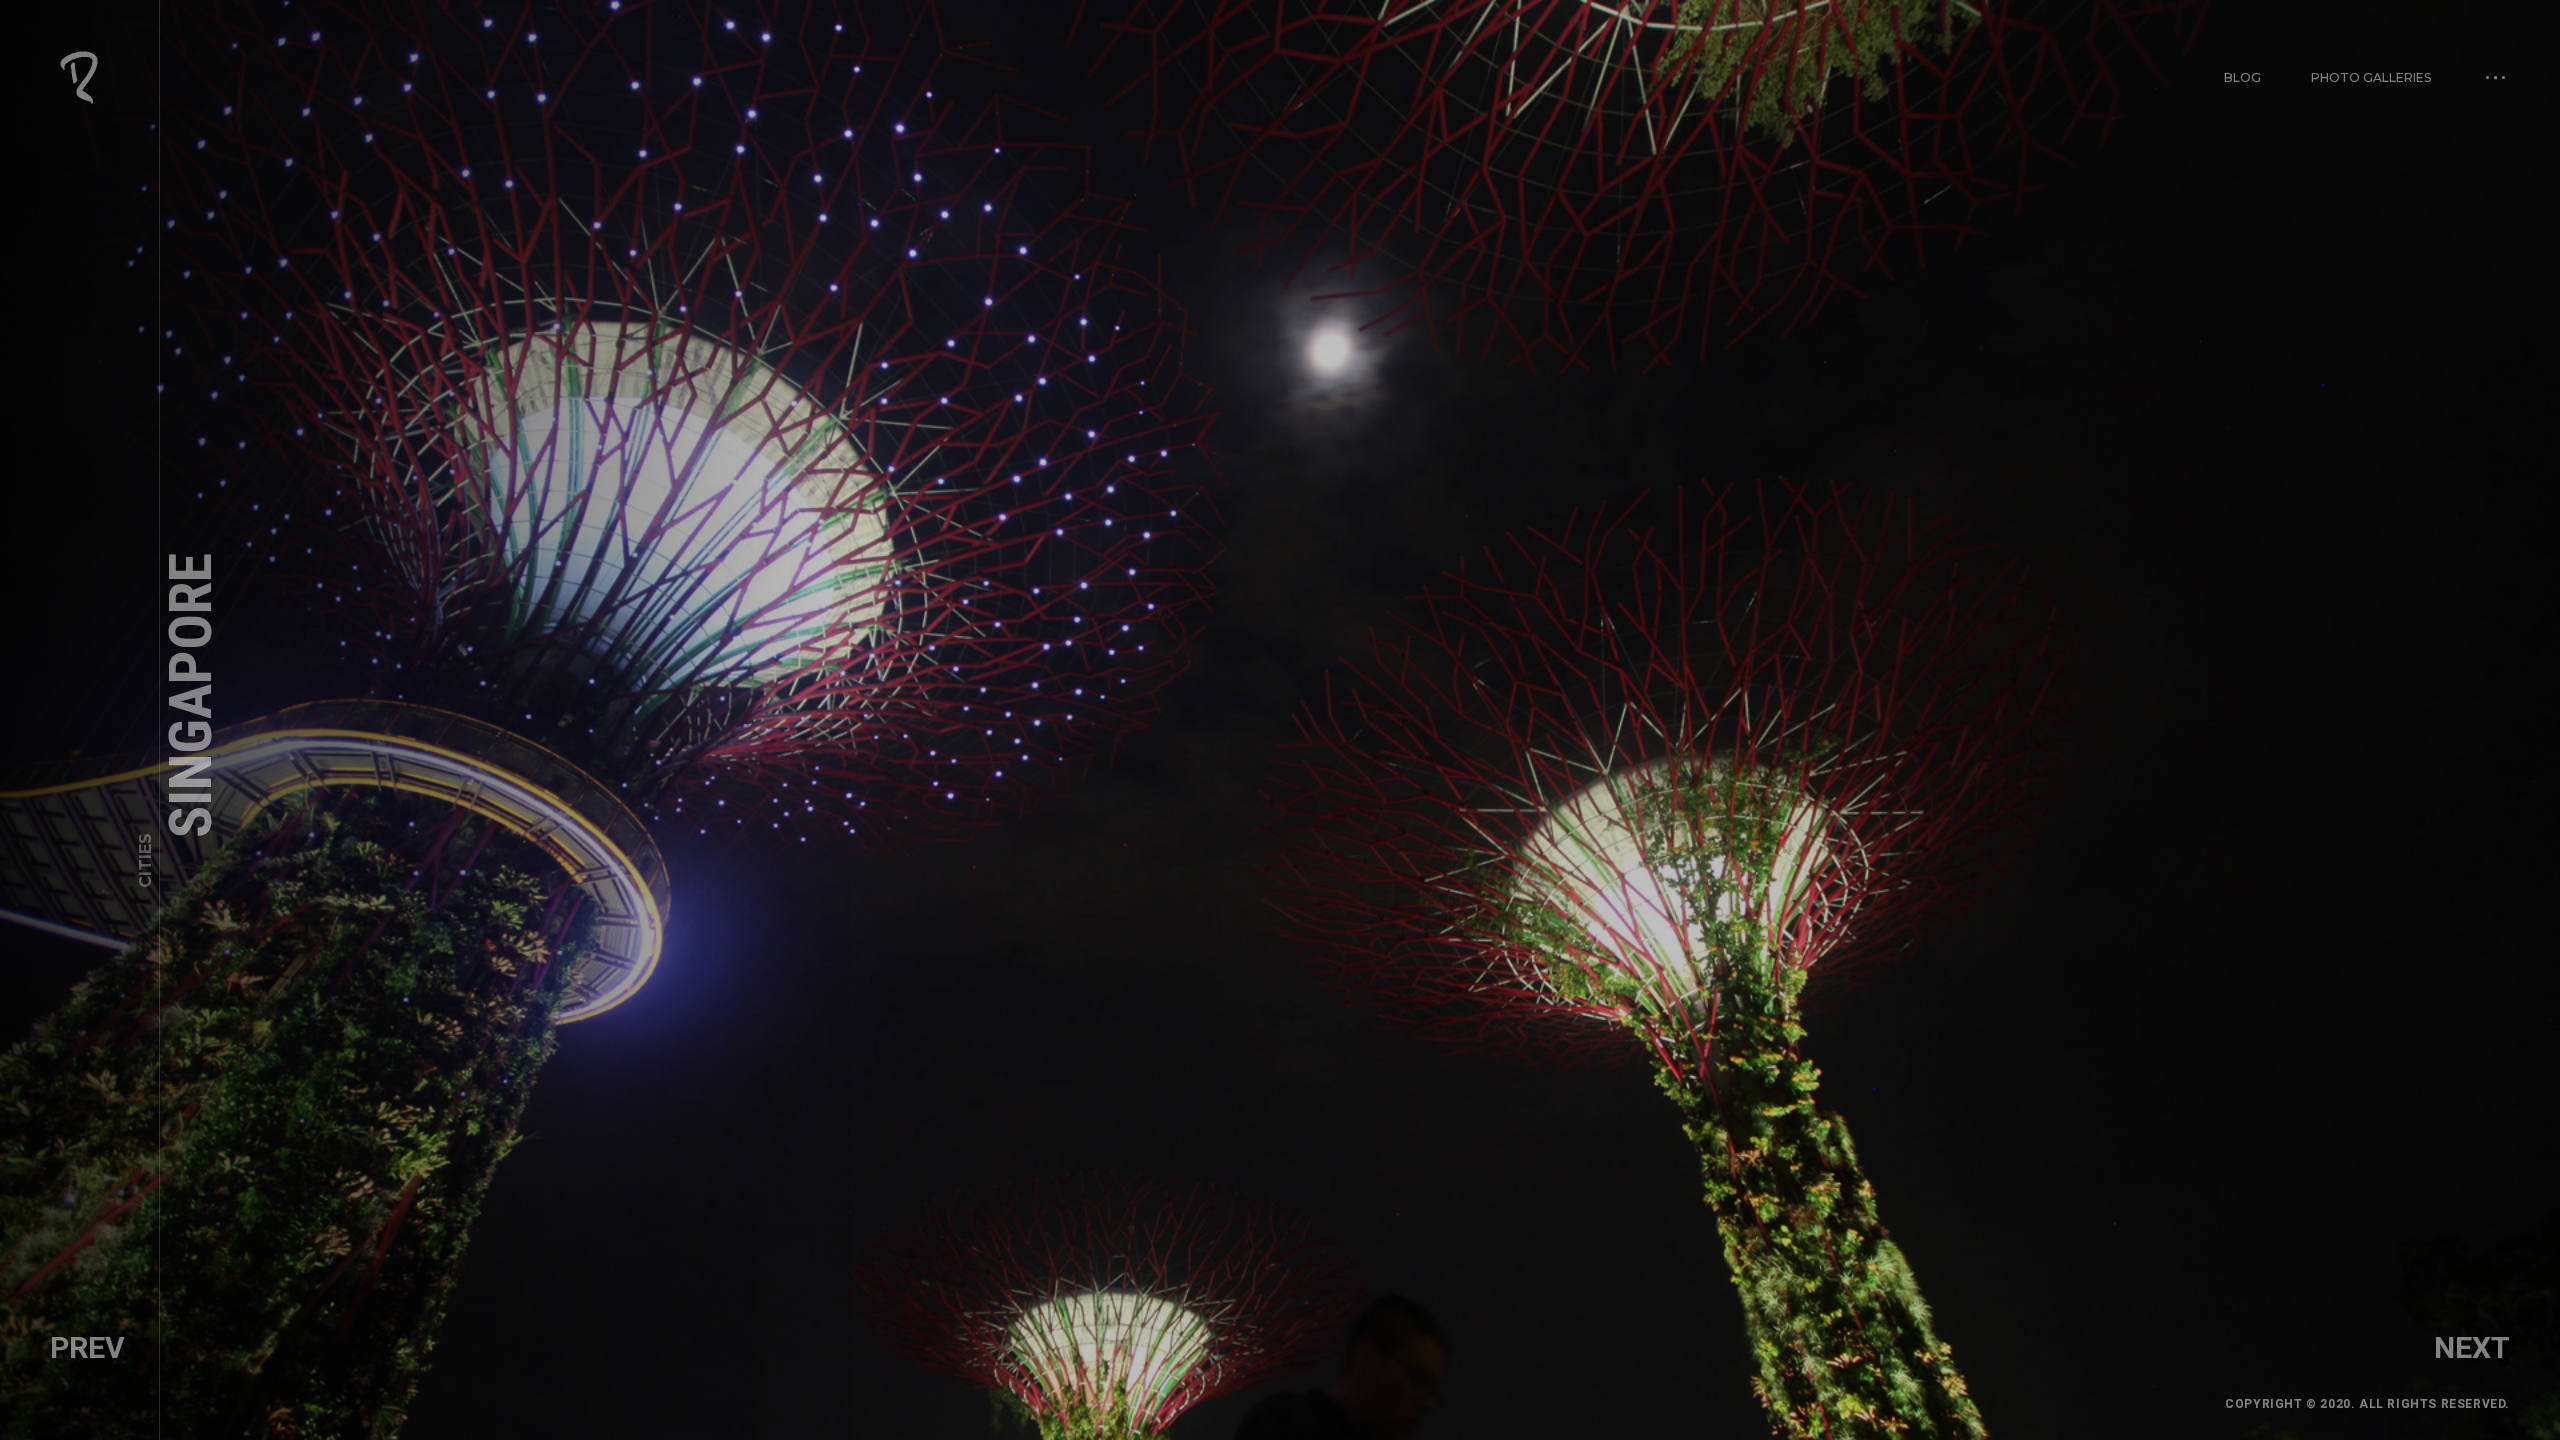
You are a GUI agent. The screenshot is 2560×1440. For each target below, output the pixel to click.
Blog (2242, 77)
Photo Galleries (2371, 77)
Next (2472, 1347)
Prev (87, 1347)
